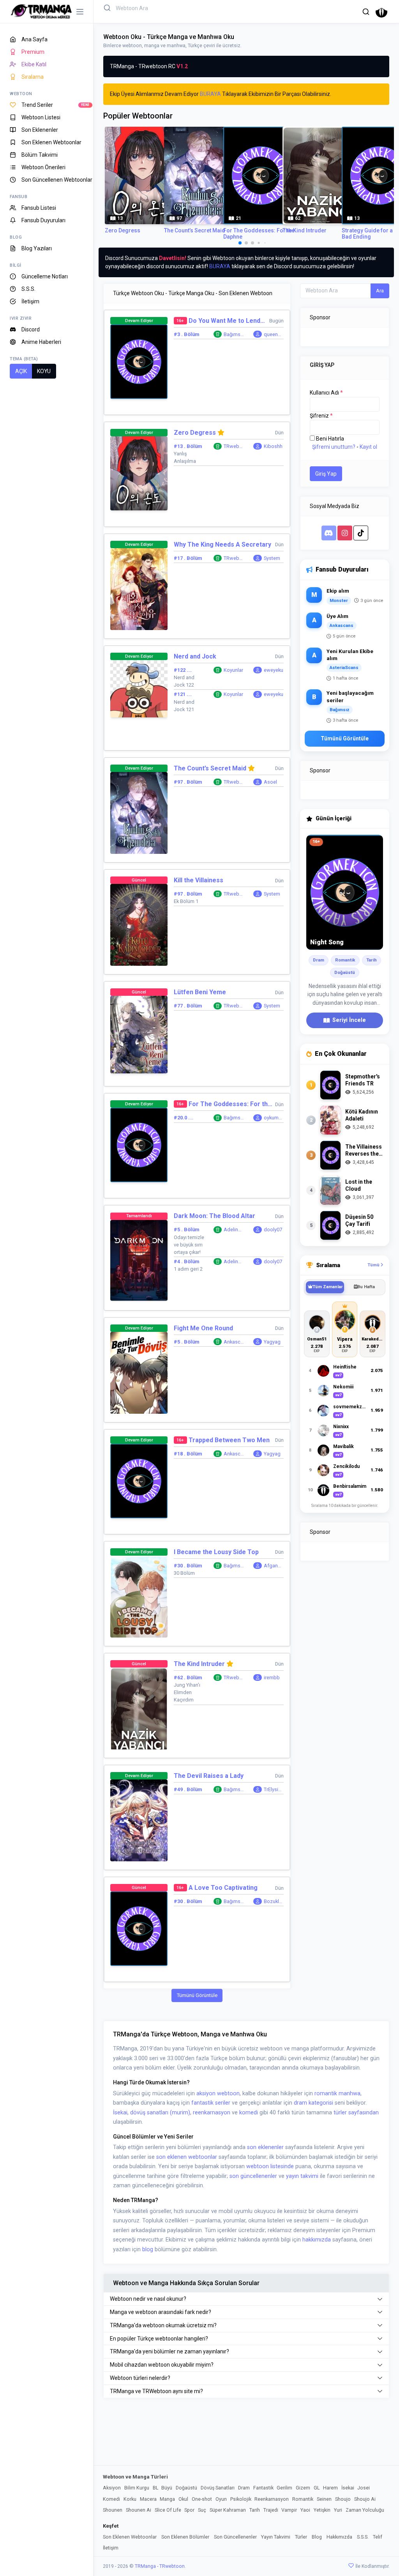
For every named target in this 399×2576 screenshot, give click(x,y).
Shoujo (343, 2499)
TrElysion (273, 1790)
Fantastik (263, 2488)
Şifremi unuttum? (334, 447)
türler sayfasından (356, 2113)
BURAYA (210, 94)
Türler (301, 2537)
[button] (366, 12)
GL (317, 2488)
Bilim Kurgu (137, 2488)
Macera (148, 2499)
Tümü (374, 1265)
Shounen (113, 2510)
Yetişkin (322, 2510)
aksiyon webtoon (218, 2094)
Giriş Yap (326, 474)
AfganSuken (274, 1566)
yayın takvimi (302, 2176)
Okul (183, 2499)
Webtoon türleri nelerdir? (140, 2378)
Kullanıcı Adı (326, 393)
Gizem (303, 2488)
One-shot (202, 2499)
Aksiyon (112, 2488)
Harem (330, 2488)
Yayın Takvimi (276, 2537)
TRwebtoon (234, 447)
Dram (244, 2488)
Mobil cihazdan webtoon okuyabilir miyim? (162, 2365)
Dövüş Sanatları (218, 2488)
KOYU (44, 371)
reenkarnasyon (212, 2113)
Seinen (324, 2499)
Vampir (289, 2510)
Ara (380, 291)
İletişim (111, 2548)
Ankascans (233, 1342)
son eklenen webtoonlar (187, 2157)
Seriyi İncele (349, 1020)
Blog (317, 2537)
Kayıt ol (368, 447)
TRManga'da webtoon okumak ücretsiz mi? (163, 2325)
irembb (272, 1677)
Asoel (270, 782)
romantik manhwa (337, 2094)
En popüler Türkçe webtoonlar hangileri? (159, 2339)
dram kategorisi (313, 2103)
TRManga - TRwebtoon (160, 2566)
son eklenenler (265, 2147)
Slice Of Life (168, 2510)
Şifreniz (321, 416)
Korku (130, 2499)
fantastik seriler (211, 2103)
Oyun (221, 2499)
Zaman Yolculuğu (365, 2510)
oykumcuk (273, 1118)
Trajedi (271, 2510)
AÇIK (21, 371)
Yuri (338, 2510)
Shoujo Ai (365, 2499)
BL (155, 2488)
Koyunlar (233, 670)
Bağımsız (233, 335)
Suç (202, 2510)
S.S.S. (363, 2537)
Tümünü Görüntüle (197, 1995)
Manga (167, 2499)
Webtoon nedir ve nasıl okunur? (148, 2299)
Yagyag (272, 1342)
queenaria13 (274, 335)
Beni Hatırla (330, 439)
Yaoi (305, 2510)
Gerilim (284, 2488)
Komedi (111, 2499)
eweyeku (274, 670)
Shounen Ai (139, 2510)
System (272, 558)
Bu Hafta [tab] (366, 1287)
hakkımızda (317, 2240)
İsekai (120, 2113)
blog (148, 2249)
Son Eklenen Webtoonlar (130, 2537)
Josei (364, 2488)
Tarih (255, 2510)
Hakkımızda (339, 2537)
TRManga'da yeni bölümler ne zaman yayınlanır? (169, 2351)
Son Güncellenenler (235, 2537)
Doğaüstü (186, 2488)
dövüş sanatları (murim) (160, 2113)
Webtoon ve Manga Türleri (135, 2477)
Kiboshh (273, 446)
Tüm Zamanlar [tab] (327, 1287)
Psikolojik (241, 2499)
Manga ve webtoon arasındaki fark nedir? (161, 2312)
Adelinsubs (234, 1230)
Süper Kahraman (228, 2510)
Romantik (303, 2499)
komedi (249, 2113)
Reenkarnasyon (272, 2499)
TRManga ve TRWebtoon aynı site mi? (156, 2391)
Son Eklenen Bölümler (185, 2537)
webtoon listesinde (270, 2166)
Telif (378, 2537)
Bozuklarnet (274, 1902)
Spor (189, 2510)
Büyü (167, 2488)
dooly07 (273, 1230)
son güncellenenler (253, 2176)
